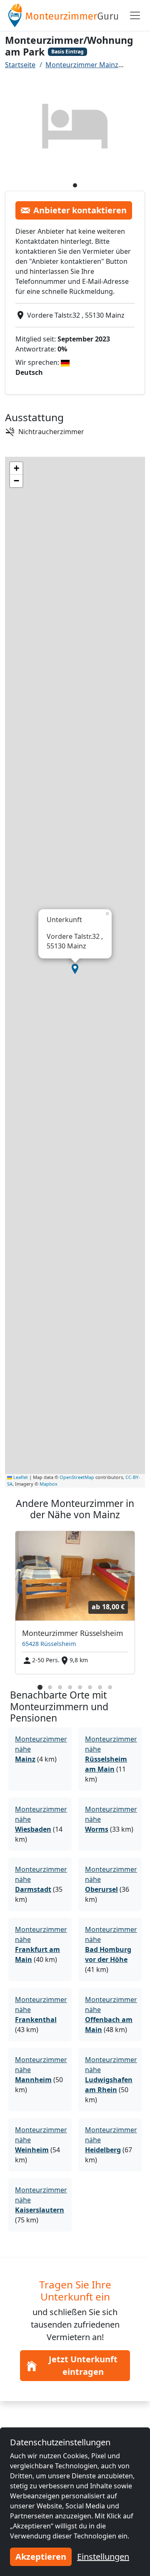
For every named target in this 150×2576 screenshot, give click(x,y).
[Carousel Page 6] (90, 1687)
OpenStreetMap (77, 1477)
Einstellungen (103, 2557)
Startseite (20, 65)
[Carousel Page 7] (100, 1687)
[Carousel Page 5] (80, 1687)
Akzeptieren (41, 2557)
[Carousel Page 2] (50, 1687)
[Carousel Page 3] (60, 1687)
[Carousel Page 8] (110, 1687)
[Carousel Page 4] (70, 1687)
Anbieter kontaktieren (80, 210)
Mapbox (49, 1484)
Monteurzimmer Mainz (82, 65)
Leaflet (20, 1477)
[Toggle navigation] (135, 15)
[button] (75, 969)
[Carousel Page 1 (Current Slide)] (40, 1687)
